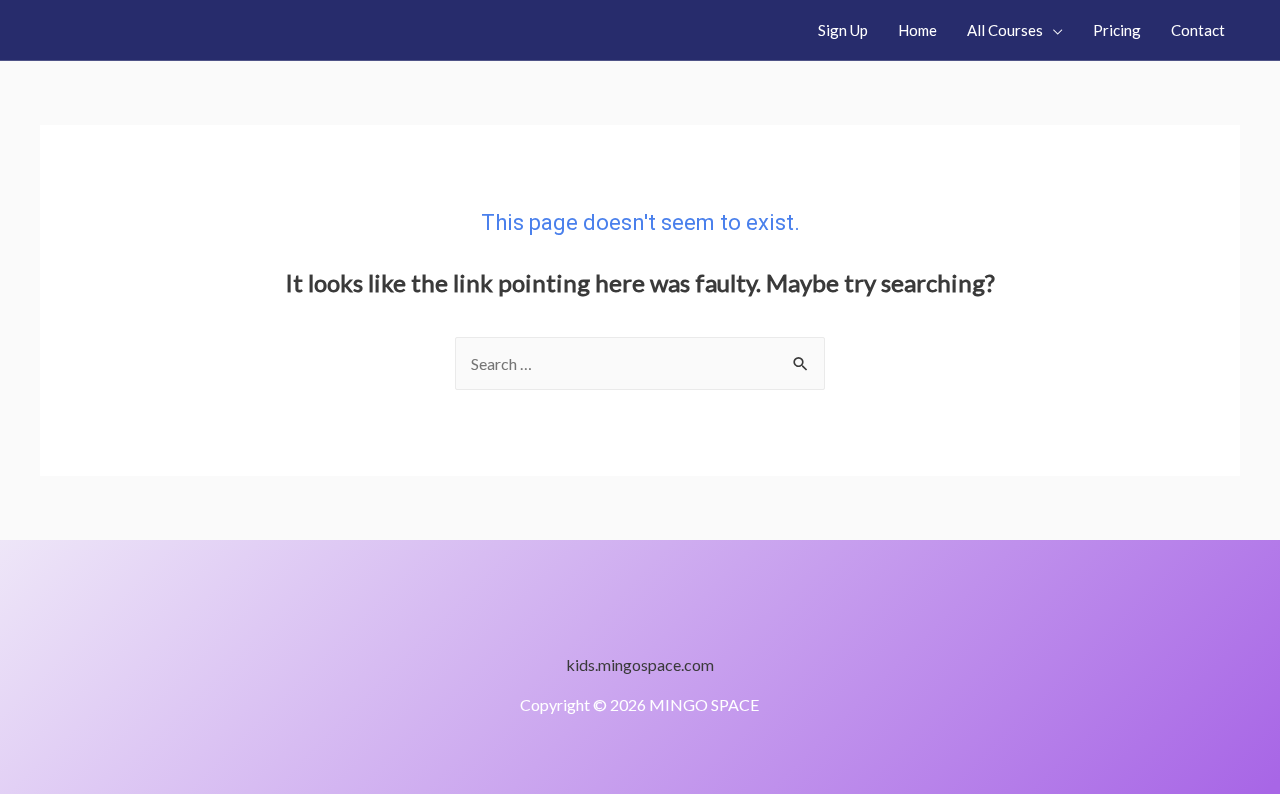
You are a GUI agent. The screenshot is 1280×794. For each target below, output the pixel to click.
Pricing (1117, 30)
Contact (1198, 30)
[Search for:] (640, 363)
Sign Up (843, 30)
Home (917, 30)
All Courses (1005, 30)
